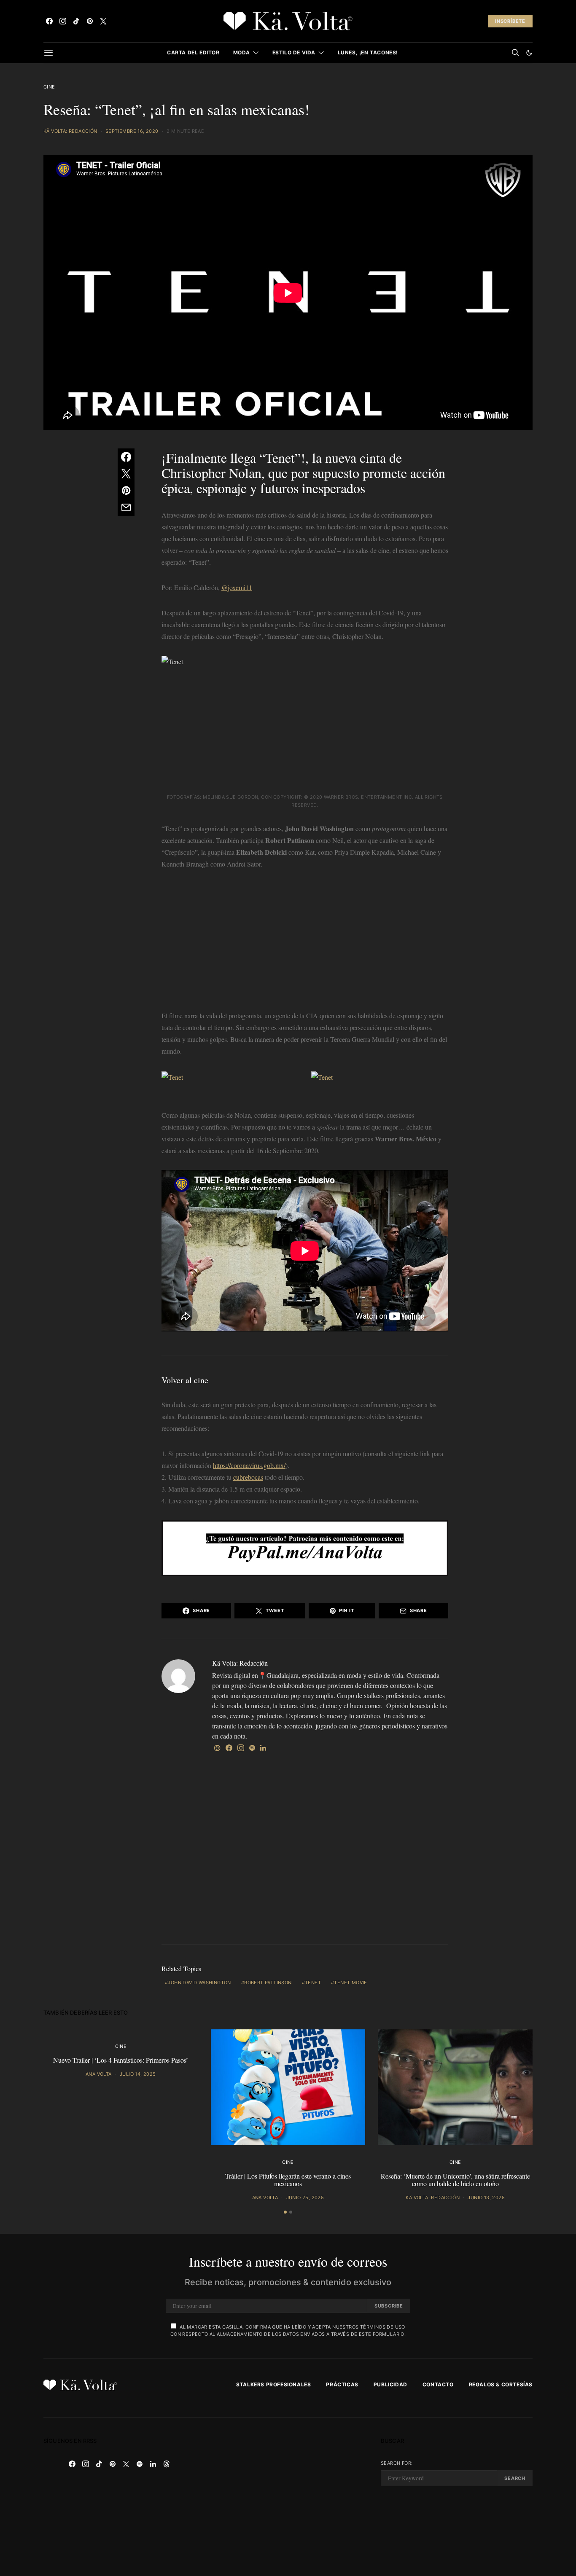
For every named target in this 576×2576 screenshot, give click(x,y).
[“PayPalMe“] (305, 1547)
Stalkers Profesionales (273, 2384)
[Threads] (167, 2464)
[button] (529, 53)
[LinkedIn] (153, 2464)
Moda (242, 52)
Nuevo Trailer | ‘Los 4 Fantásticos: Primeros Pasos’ (121, 2060)
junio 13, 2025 (486, 2198)
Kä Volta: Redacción (70, 131)
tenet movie (350, 1983)
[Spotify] (140, 2464)
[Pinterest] (90, 21)
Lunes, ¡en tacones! (368, 52)
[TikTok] (76, 21)
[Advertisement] (305, 942)
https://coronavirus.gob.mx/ (249, 1465)
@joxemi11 (237, 587)
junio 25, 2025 (305, 2198)
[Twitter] (103, 21)
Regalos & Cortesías (501, 2384)
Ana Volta (99, 2074)
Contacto (438, 2384)
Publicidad (390, 2384)
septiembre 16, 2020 (132, 131)
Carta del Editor (193, 52)
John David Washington (199, 1983)
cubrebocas (248, 1477)
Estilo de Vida (294, 52)
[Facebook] (49, 21)
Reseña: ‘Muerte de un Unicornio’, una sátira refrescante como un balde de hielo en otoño (455, 2180)
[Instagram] (63, 21)
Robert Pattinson (268, 1983)
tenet (313, 1983)
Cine (49, 87)
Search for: (397, 2463)
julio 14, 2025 (138, 2074)
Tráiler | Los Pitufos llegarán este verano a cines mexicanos (288, 2180)
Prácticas (342, 2384)
